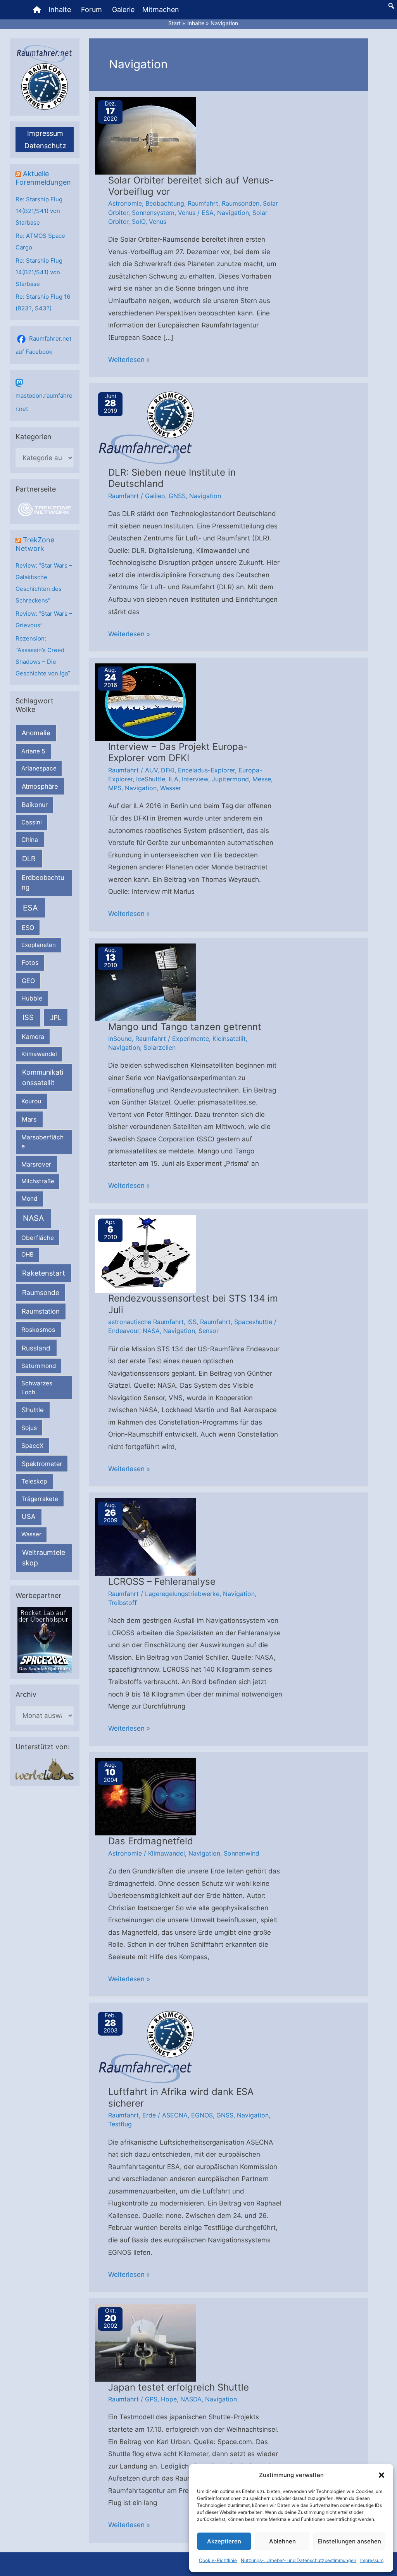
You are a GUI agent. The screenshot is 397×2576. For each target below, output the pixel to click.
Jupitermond (230, 779)
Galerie (123, 10)
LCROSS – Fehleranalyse (162, 1581)
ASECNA (175, 2115)
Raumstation (41, 1311)
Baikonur (35, 805)
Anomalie (36, 733)
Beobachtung (165, 203)
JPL (56, 1017)
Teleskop (34, 1481)
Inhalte (60, 10)
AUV (151, 770)
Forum (91, 10)
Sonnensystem (153, 213)
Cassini (32, 822)
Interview (195, 779)
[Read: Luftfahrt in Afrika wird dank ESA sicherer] (145, 2047)
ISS (28, 1017)
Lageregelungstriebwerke (182, 1594)
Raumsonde (41, 1292)
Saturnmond (39, 1366)
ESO (28, 928)
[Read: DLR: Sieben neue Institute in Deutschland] (145, 428)
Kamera (33, 1037)
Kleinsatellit (229, 1039)
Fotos (30, 963)
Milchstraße (38, 1181)
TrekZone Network (35, 544)
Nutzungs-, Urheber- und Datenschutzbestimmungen (299, 2560)
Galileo (155, 496)
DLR (29, 859)
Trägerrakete (40, 1499)
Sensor (209, 1331)
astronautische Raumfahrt (146, 1322)
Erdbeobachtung (43, 882)
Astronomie (125, 203)
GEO (28, 981)
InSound (120, 1039)
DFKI (168, 770)
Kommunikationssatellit (43, 1077)
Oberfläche (38, 1238)
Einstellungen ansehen (349, 2541)
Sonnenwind (242, 1853)
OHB (28, 1254)
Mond (29, 1199)
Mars (29, 1119)
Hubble (32, 998)
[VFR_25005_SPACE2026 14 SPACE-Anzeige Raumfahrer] (45, 1639)
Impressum (372, 2560)
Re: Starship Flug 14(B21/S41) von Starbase (39, 211)
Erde (149, 2115)
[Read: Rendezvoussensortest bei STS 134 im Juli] (145, 1253)
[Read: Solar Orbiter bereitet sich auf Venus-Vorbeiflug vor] (145, 135)
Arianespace (39, 768)
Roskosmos (38, 1330)
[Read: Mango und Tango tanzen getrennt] (145, 982)
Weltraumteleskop (44, 1558)
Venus (187, 213)
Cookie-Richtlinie (218, 2560)
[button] (381, 2475)
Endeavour (124, 1331)
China (30, 840)
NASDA (191, 2399)
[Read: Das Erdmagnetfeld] (145, 1796)
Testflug (120, 2124)
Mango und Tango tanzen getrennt (185, 1027)
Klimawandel (39, 1054)
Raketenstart (44, 1273)
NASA (33, 1218)
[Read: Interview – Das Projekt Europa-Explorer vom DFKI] (145, 701)
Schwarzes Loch (37, 1388)
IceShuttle (151, 779)
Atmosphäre (40, 786)
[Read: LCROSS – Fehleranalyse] (145, 1537)
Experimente (191, 1039)
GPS (151, 2399)
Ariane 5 (33, 751)
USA (28, 1517)
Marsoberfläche (42, 1142)
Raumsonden (241, 203)
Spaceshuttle (253, 1322)
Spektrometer (42, 1464)
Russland (36, 1348)
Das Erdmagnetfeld (151, 1841)
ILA (173, 779)
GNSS (177, 496)
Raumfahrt (203, 203)
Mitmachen (161, 10)
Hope (169, 2399)
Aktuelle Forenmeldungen (43, 178)
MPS (115, 788)
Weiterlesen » (129, 361)
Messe (262, 779)
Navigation (233, 213)
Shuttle (33, 1410)
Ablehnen (282, 2541)
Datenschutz (45, 146)
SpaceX (32, 1446)
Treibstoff (123, 1603)
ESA (30, 908)
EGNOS (202, 2115)
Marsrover (36, 1164)
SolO (139, 222)
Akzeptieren (224, 2541)
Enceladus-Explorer (206, 770)
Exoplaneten (39, 945)
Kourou (31, 1101)
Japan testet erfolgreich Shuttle (179, 2387)
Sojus (29, 1428)
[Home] (37, 10)
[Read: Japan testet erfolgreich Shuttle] (145, 2342)
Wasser (31, 1534)
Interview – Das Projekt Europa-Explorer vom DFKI (178, 752)
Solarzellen (160, 1047)
